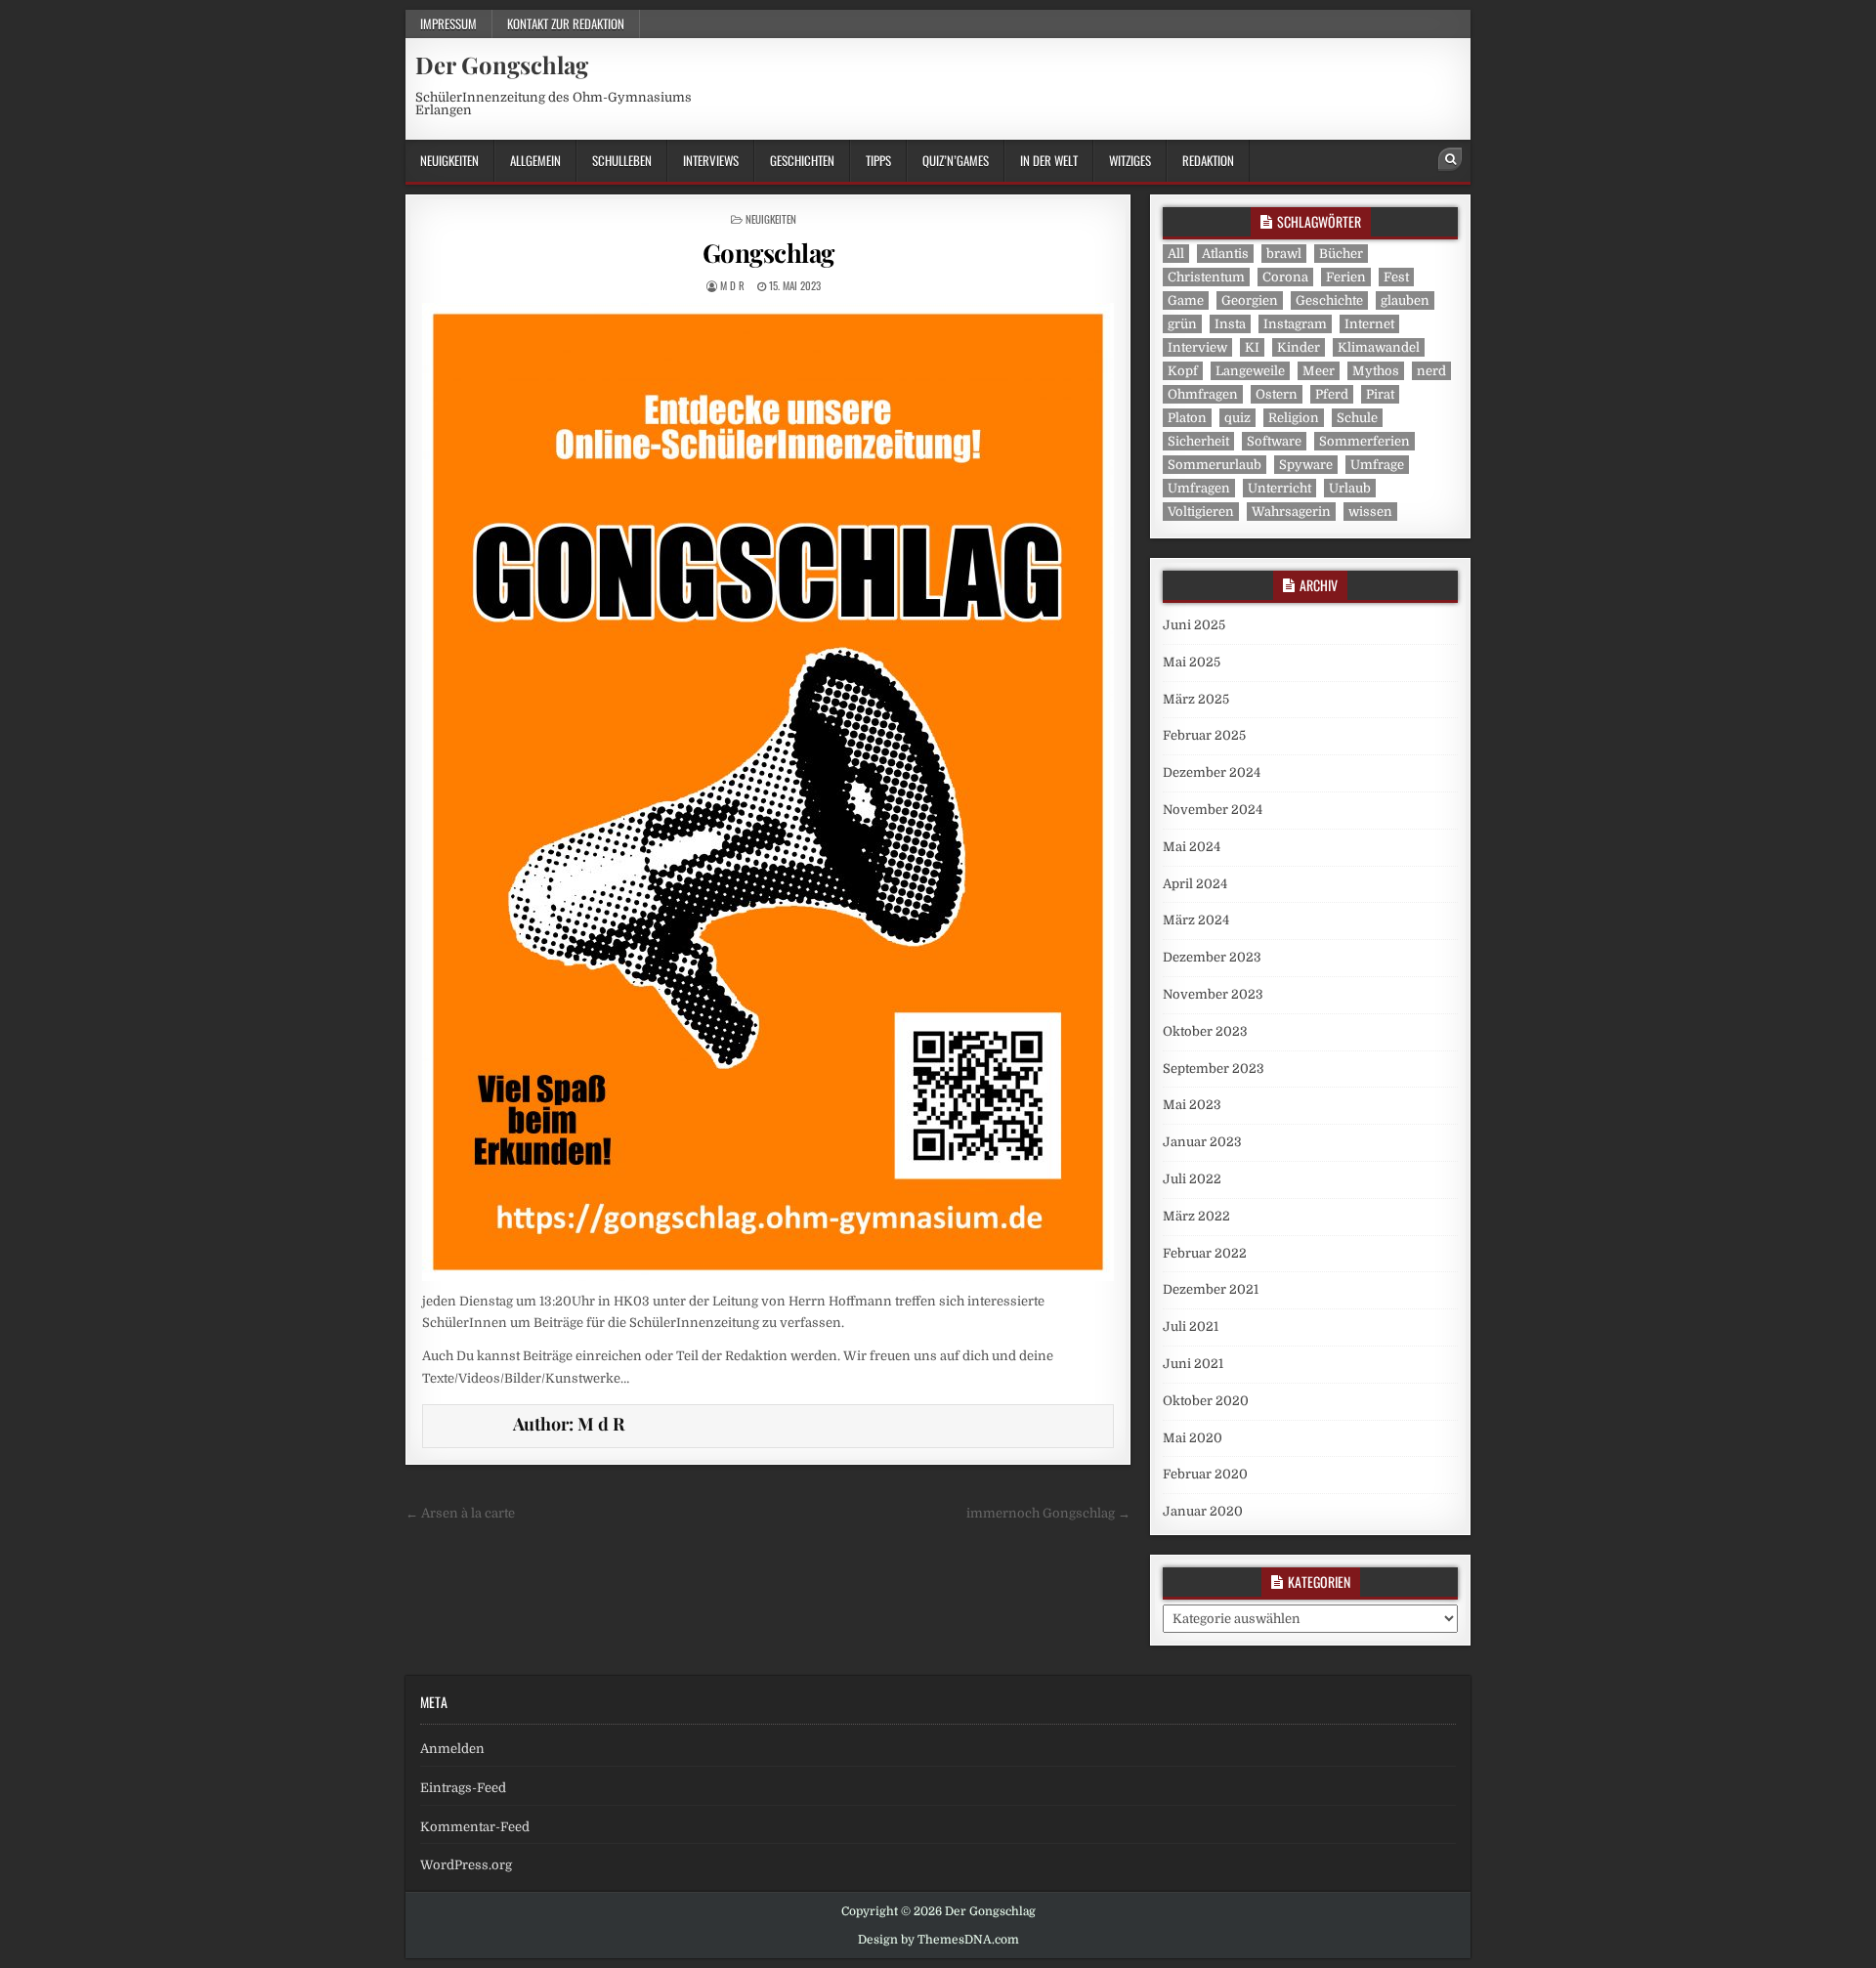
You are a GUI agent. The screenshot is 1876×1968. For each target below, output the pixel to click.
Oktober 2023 (1205, 1031)
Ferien (1346, 277)
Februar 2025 (1204, 735)
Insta (1230, 324)
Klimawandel (1379, 347)
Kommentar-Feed (475, 1827)
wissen (1370, 512)
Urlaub (1350, 488)
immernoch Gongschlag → (1048, 1513)
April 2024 (1195, 884)
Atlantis (1225, 254)
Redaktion (1208, 160)
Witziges (1130, 160)
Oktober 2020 (1206, 1401)
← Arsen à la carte (460, 1513)
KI (1252, 347)
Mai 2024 (1192, 847)
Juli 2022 (1192, 1179)
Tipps (878, 160)
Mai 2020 (1193, 1438)
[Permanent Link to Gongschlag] (768, 792)
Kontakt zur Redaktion (566, 23)
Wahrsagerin (1291, 512)
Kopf (1183, 371)
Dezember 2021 (1211, 1289)
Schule (1357, 418)
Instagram (1295, 324)
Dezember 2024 (1212, 772)
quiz (1237, 418)
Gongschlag (768, 253)
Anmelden (452, 1749)
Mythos (1376, 371)
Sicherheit (1198, 441)
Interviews (711, 160)
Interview (1197, 347)
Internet (1369, 324)
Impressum (448, 23)
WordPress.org (466, 1865)
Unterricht (1279, 488)
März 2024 (1196, 920)
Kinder (1299, 347)
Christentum (1206, 277)
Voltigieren (1201, 512)
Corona (1285, 277)
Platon (1187, 418)
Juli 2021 (1191, 1326)
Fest (1396, 277)
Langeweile (1250, 371)
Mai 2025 (1192, 662)
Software (1274, 441)
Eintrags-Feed (463, 1788)
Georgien (1250, 300)
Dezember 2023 (1212, 957)
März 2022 (1196, 1216)
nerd (1431, 371)
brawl (1284, 254)
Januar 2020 (1203, 1511)
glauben (1405, 300)
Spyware (1306, 465)
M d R (732, 285)
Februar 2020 (1205, 1474)
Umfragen (1199, 488)
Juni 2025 (1194, 625)
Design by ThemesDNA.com (938, 1940)
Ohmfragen (1203, 394)
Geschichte (1329, 300)
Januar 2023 (1202, 1142)
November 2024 (1213, 810)
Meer (1319, 371)
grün (1182, 324)
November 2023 (1213, 994)
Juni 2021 (1193, 1364)
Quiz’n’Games (956, 160)
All (1176, 254)
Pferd (1332, 394)
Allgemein (535, 160)
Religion (1294, 418)
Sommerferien (1364, 441)
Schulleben (622, 160)
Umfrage (1377, 465)
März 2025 (1196, 699)
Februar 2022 (1205, 1253)
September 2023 (1214, 1069)
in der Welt (1049, 160)
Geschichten (802, 160)
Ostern (1277, 394)
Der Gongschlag (502, 64)
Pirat (1380, 394)
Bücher (1341, 254)
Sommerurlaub (1215, 465)
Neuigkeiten (449, 160)
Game (1186, 300)
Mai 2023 (1192, 1105)
